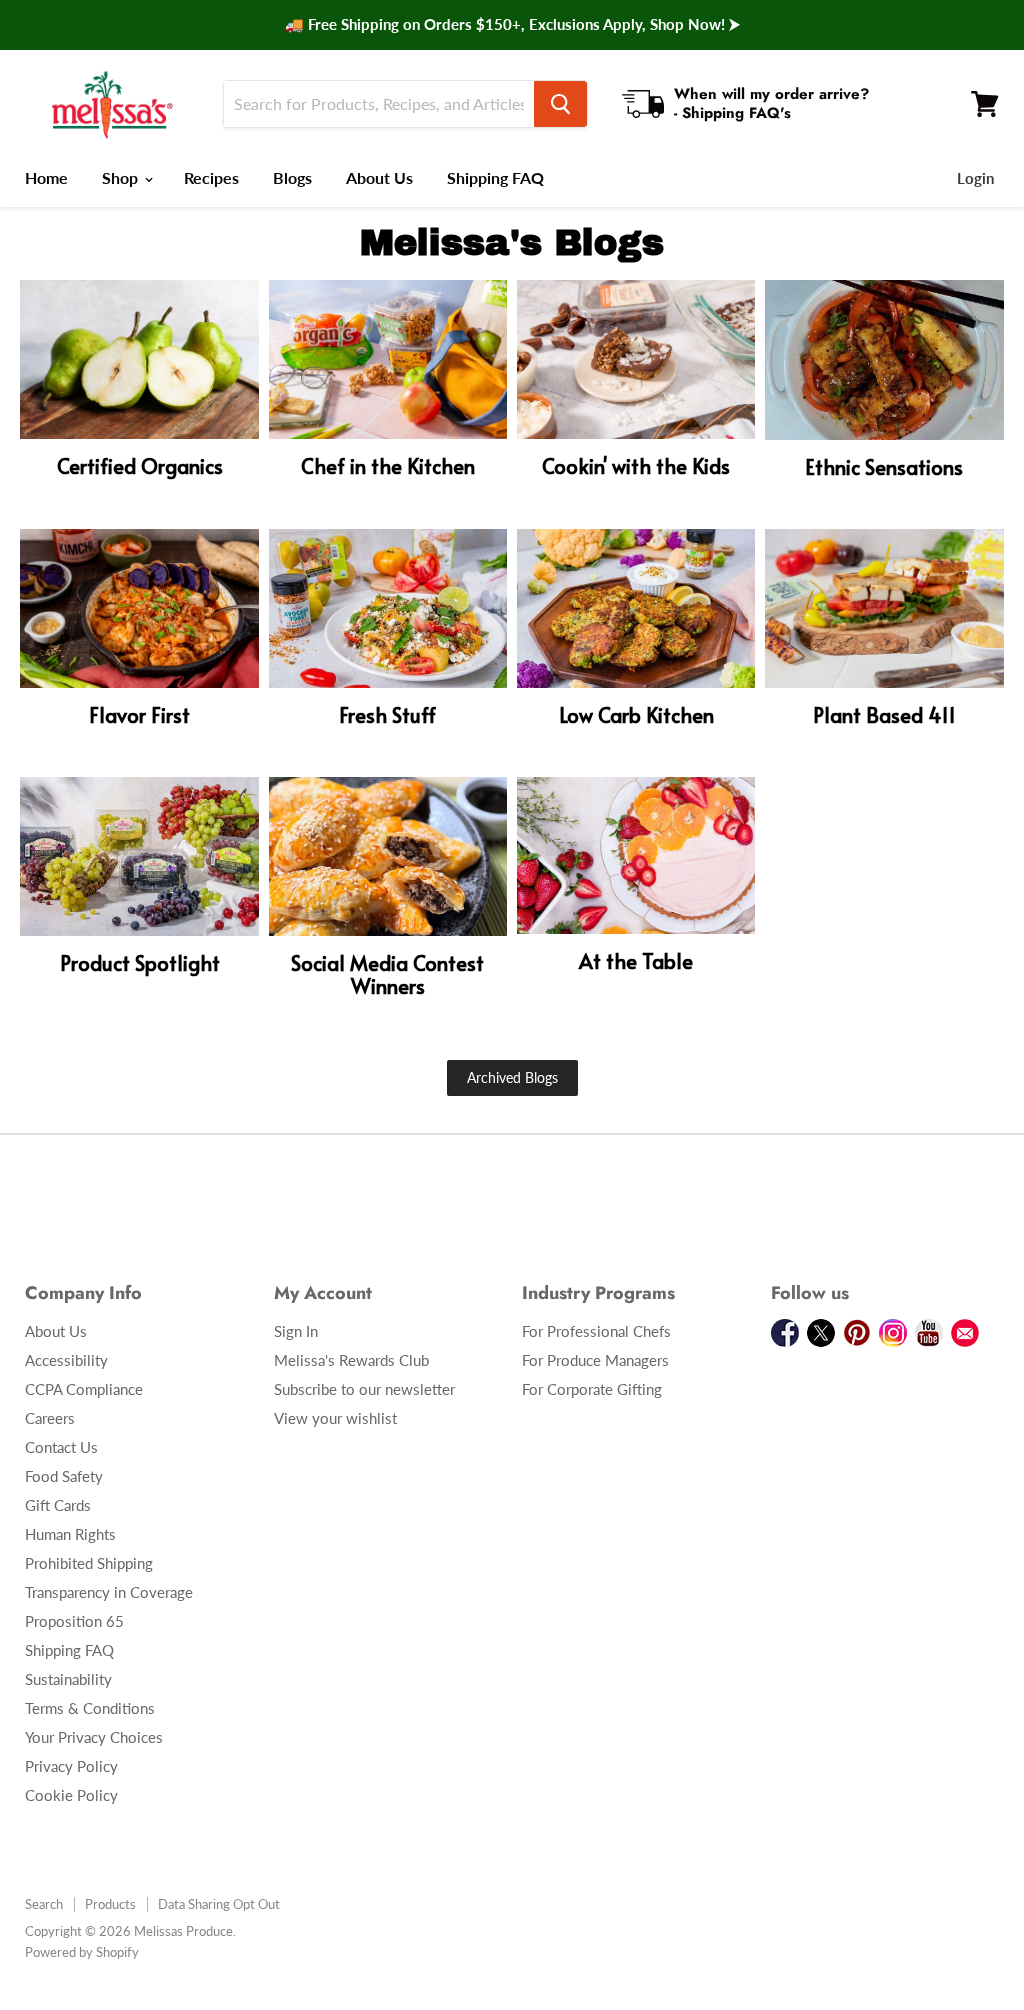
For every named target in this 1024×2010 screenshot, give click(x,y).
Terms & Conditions (90, 1708)
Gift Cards (58, 1505)
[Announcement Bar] (512, 25)
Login (975, 178)
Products (110, 1904)
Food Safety (64, 1476)
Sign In (296, 1331)
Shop (122, 177)
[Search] (560, 104)
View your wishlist (335, 1418)
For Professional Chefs (596, 1331)
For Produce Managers (595, 1360)
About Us (379, 177)
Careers (50, 1418)
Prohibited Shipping (89, 1563)
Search (44, 1904)
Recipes (211, 177)
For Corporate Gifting (592, 1389)
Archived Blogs (512, 1077)
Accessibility (66, 1360)
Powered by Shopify (82, 1952)
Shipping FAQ (495, 177)
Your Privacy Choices (94, 1737)
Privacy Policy (71, 1766)
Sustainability (68, 1679)
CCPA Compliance (84, 1389)
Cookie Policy (71, 1795)
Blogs (292, 177)
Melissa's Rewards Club (351, 1360)
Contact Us (61, 1447)
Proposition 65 (74, 1621)
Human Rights (70, 1534)
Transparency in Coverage (109, 1592)
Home (46, 177)
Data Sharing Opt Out (219, 1904)
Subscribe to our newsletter (364, 1389)
